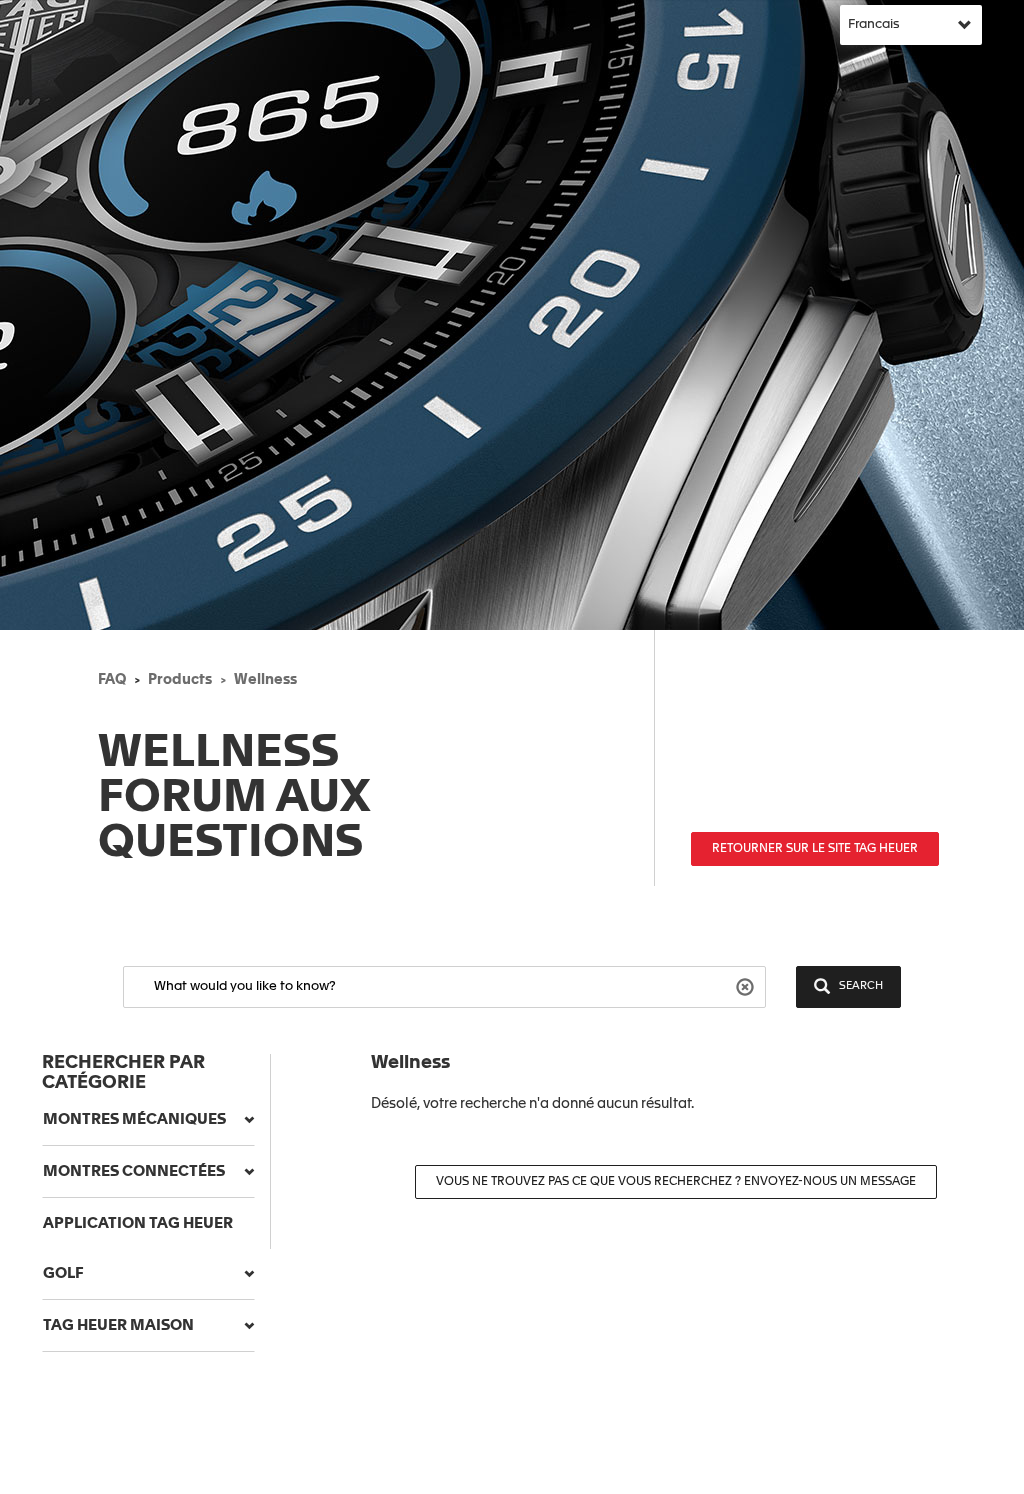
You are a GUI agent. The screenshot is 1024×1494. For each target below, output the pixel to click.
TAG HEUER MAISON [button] (118, 1325)
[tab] (148, 1120)
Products (180, 680)
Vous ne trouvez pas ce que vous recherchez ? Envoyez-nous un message (676, 1182)
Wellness (265, 680)
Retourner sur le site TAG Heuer (815, 849)
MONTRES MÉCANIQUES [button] (134, 1119)
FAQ (112, 680)
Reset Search (747, 985)
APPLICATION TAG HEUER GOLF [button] (138, 1248)
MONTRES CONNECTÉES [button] (134, 1171)
